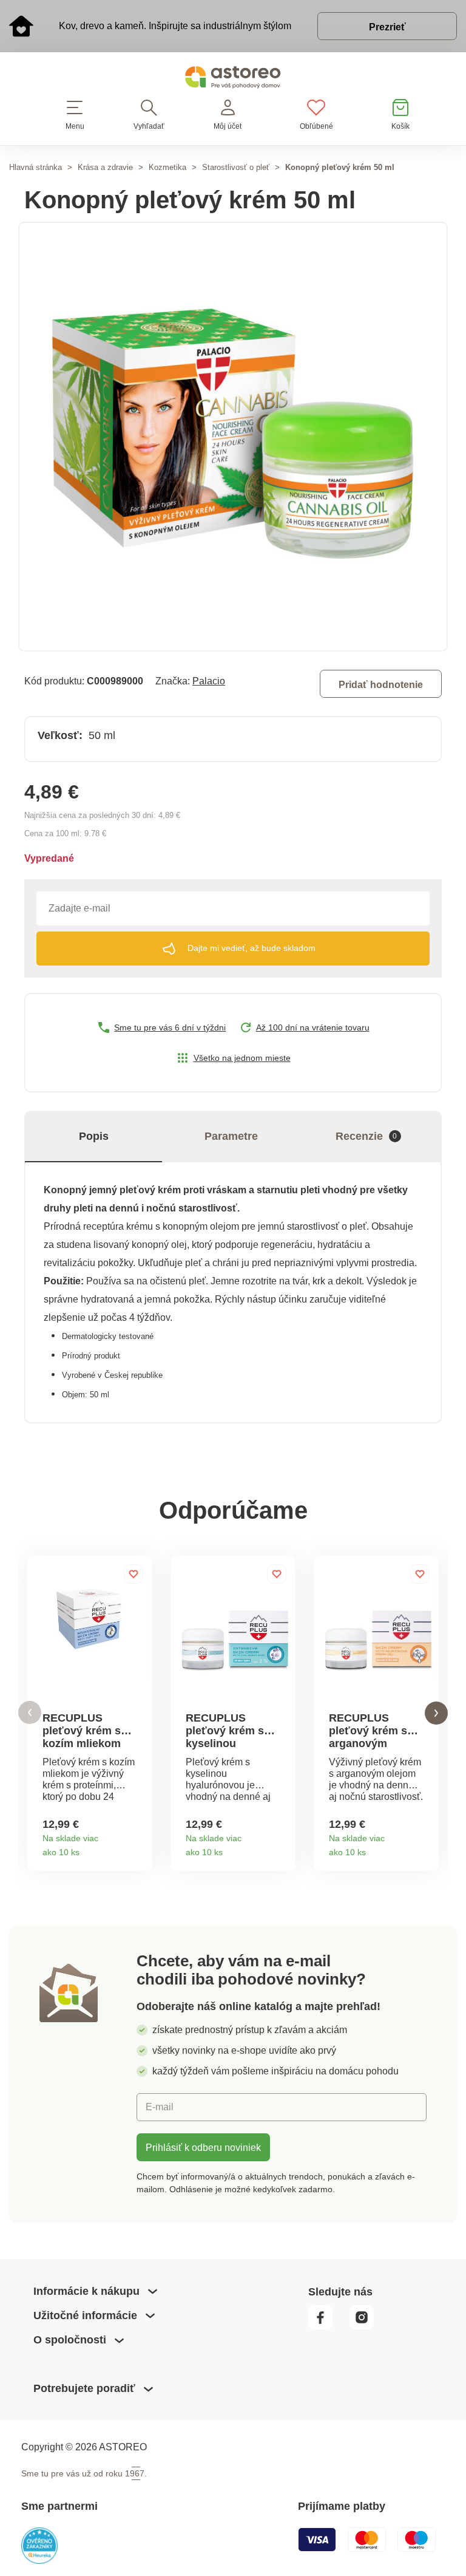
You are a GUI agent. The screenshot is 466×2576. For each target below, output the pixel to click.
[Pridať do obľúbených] (133, 1574)
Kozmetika (167, 167)
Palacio (209, 681)
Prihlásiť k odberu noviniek (203, 2147)
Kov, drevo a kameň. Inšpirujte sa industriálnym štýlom (175, 26)
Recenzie (366, 1136)
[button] (30, 1713)
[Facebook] (328, 2326)
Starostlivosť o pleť (236, 167)
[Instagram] (366, 2326)
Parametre (231, 1136)
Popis (94, 1136)
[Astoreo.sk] (233, 80)
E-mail (160, 2107)
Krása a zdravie (105, 167)
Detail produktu (139, 1848)
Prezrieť (387, 27)
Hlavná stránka (35, 167)
